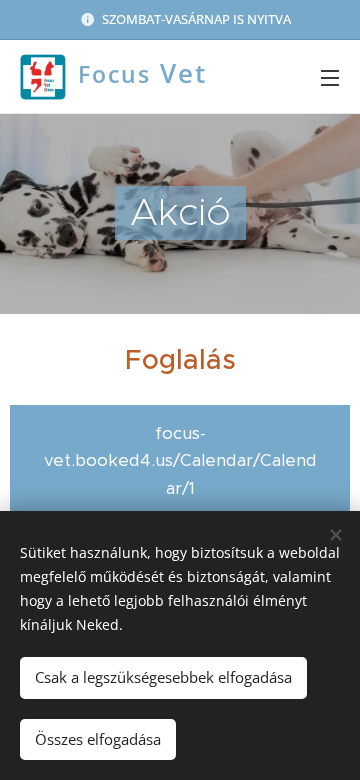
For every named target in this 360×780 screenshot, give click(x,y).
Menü (330, 77)
